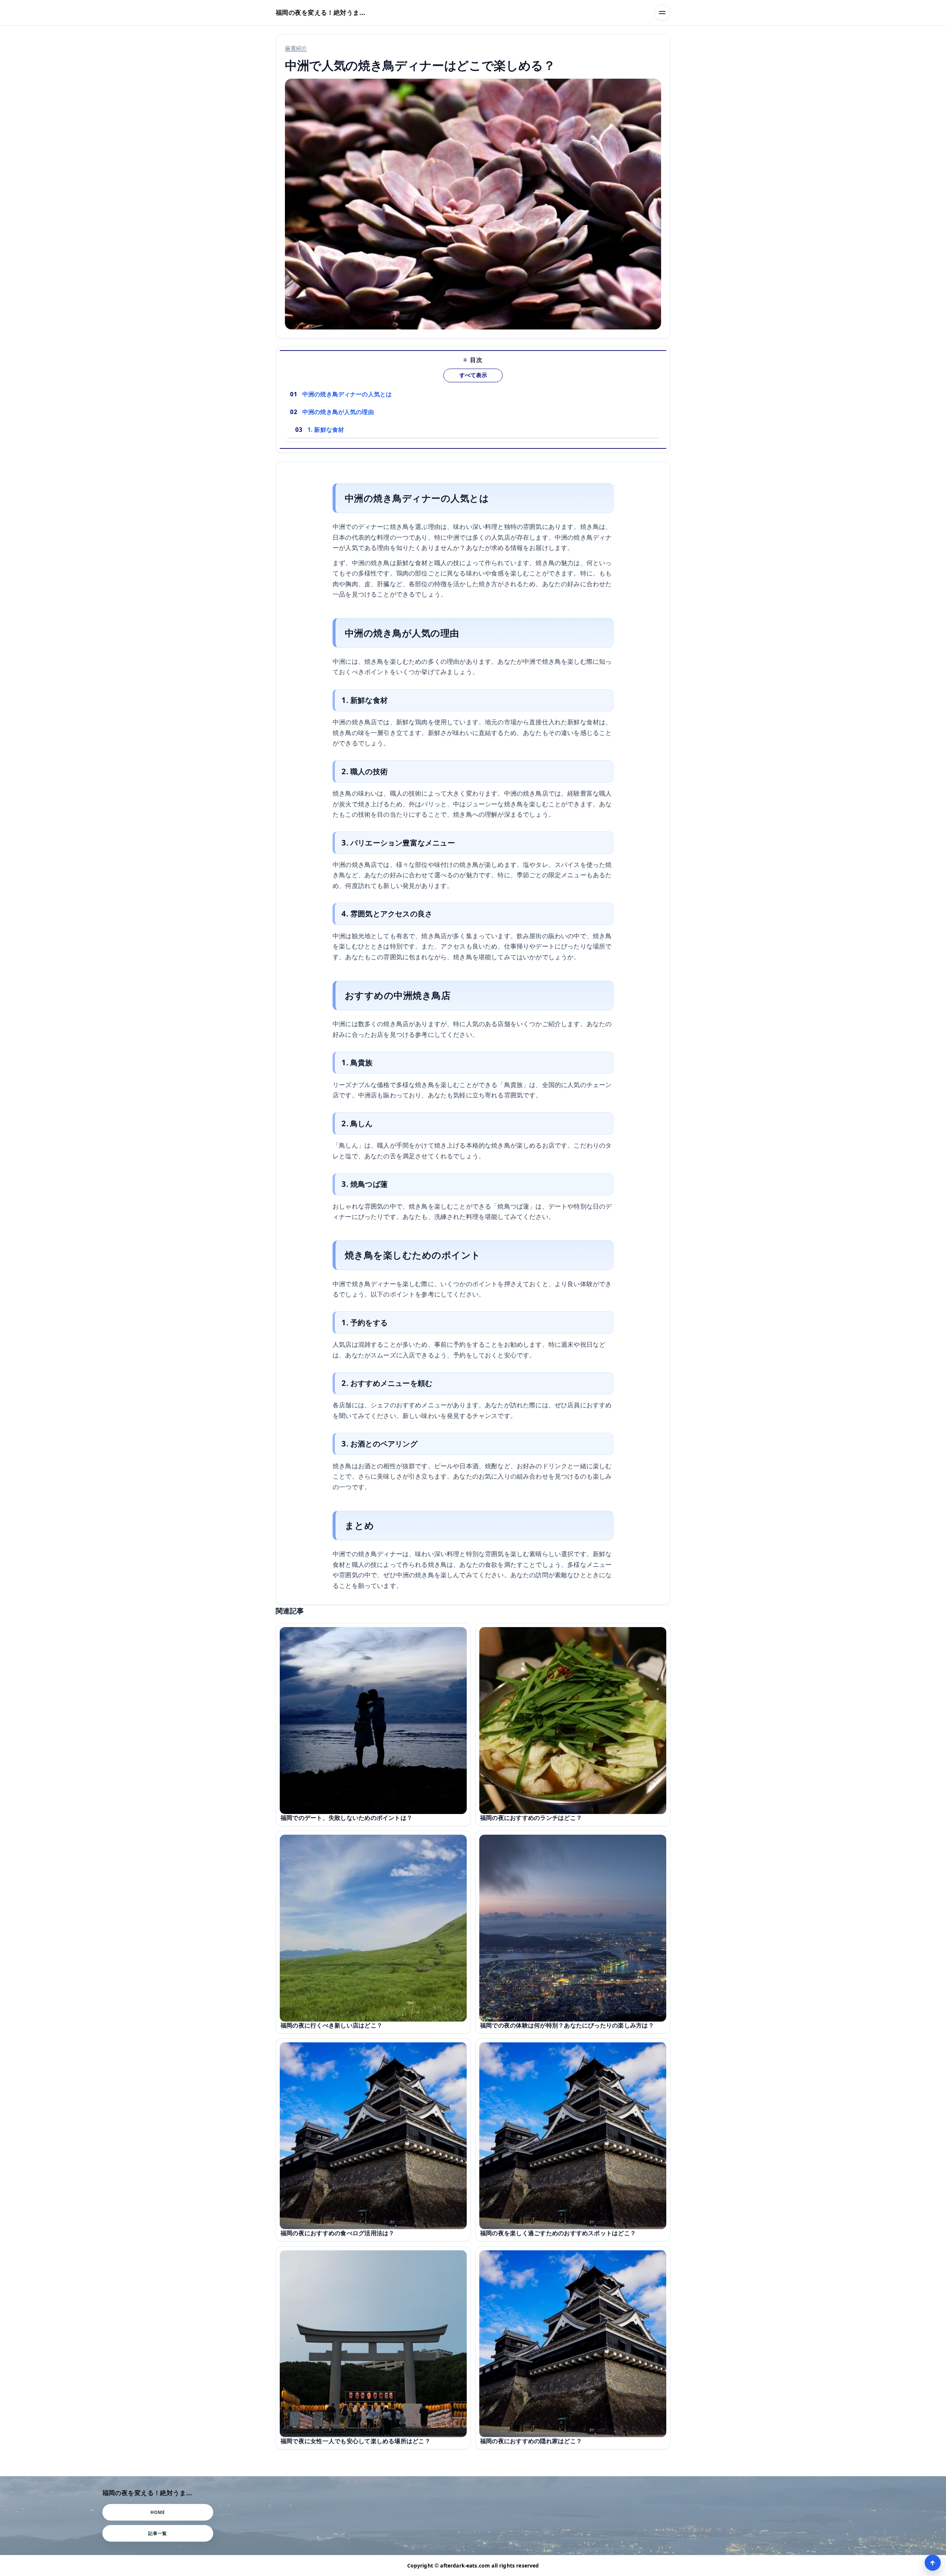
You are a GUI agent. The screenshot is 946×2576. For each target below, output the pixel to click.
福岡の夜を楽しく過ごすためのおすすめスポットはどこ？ (558, 2233)
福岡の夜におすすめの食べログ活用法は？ (337, 2233)
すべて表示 (473, 375)
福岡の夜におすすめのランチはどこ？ (531, 1818)
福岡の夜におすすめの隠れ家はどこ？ (531, 2441)
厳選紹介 (296, 48)
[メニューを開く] (662, 13)
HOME (158, 2512)
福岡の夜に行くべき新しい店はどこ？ (331, 2025)
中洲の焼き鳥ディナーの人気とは (347, 394)
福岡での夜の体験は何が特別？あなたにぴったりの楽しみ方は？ (567, 2025)
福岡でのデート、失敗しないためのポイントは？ (346, 1818)
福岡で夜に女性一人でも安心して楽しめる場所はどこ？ (355, 2441)
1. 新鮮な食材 (326, 430)
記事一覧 (157, 2533)
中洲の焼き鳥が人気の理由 (338, 412)
